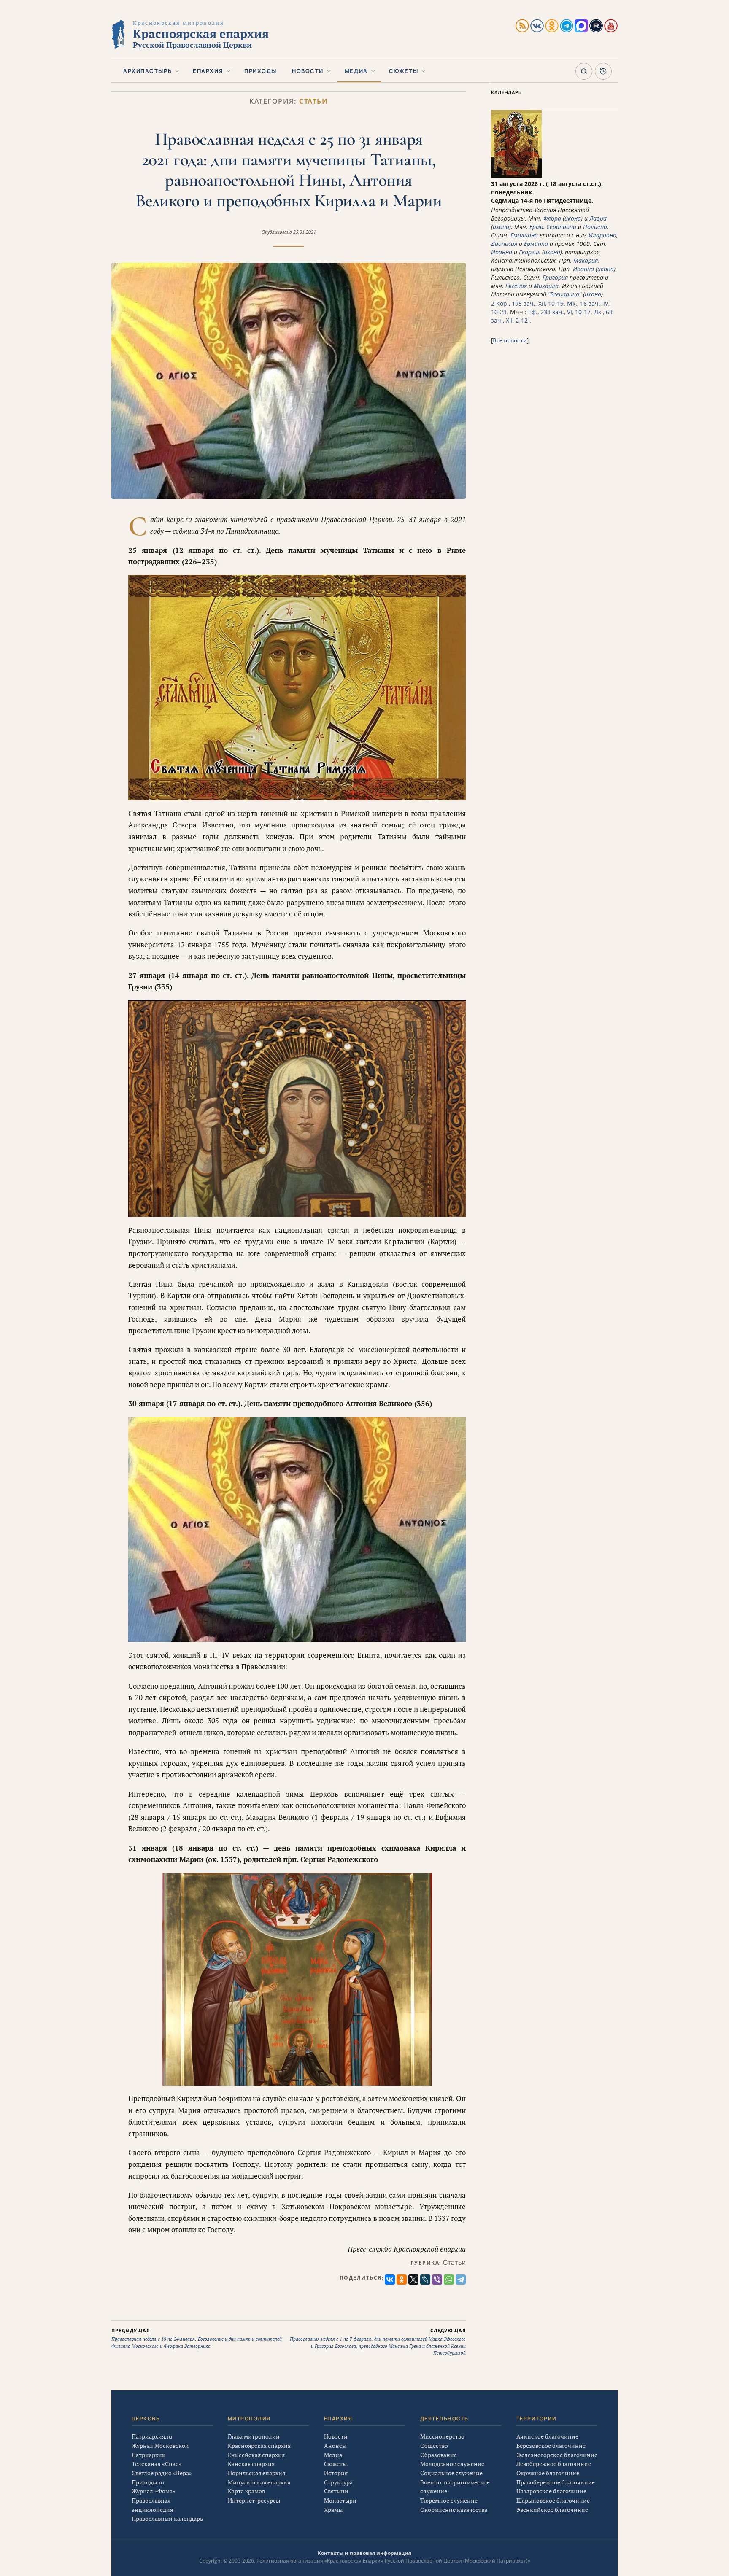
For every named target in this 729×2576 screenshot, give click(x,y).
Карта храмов (246, 2491)
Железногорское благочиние (557, 2455)
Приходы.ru (148, 2482)
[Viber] (437, 2280)
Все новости (510, 340)
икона (573, 218)
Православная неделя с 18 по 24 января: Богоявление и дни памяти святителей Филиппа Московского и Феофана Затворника (197, 2338)
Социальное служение (451, 2473)
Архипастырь (147, 71)
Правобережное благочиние (556, 2482)
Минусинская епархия (259, 2482)
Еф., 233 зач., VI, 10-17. (560, 312)
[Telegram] (461, 2280)
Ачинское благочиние (547, 2436)
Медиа (356, 71)
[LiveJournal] (425, 2280)
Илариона (602, 235)
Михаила (546, 286)
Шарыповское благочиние (553, 2500)
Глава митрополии (254, 2436)
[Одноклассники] (402, 2280)
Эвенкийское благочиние (552, 2510)
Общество (434, 2445)
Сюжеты (404, 71)
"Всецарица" (565, 294)
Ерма (536, 227)
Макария (586, 260)
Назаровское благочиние (551, 2491)
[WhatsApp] (449, 2280)
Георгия (530, 252)
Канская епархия (251, 2464)
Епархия (208, 71)
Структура (338, 2482)
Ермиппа (536, 244)
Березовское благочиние (551, 2445)
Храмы (333, 2510)
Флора (552, 218)
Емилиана (524, 235)
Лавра (598, 218)
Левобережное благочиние (554, 2464)
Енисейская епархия (256, 2455)
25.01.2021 (305, 232)
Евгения (516, 286)
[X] (413, 2280)
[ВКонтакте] (390, 2280)
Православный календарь (167, 2518)
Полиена (595, 227)
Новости (308, 71)
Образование (439, 2455)
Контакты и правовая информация (364, 2553)
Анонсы (335, 2445)
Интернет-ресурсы (254, 2500)
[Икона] (516, 175)
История (336, 2473)
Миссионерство (442, 2436)
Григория (555, 277)
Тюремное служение (449, 2500)
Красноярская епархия (259, 2445)
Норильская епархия (256, 2473)
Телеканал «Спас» (157, 2464)
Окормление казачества (454, 2510)
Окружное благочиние (548, 2473)
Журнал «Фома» (154, 2491)
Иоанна (502, 252)
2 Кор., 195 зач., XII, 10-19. (528, 303)
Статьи (313, 101)
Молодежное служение (452, 2464)
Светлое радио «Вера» (162, 2473)
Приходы (261, 71)
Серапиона (561, 227)
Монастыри (340, 2500)
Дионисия (504, 244)
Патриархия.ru (152, 2436)
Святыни (336, 2491)
